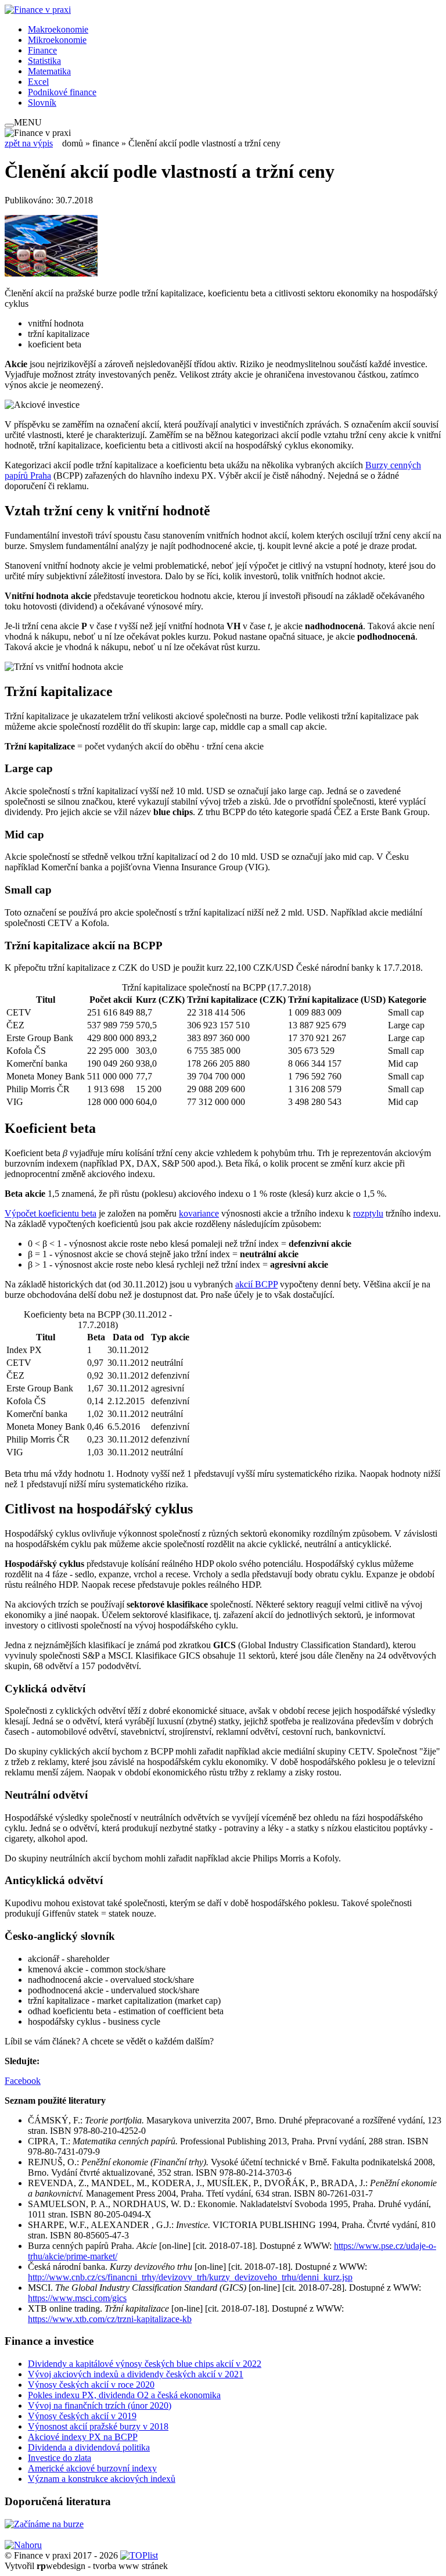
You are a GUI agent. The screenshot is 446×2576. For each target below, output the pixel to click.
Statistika (44, 61)
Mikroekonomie (57, 40)
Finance (42, 50)
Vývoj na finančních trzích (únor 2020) (100, 2405)
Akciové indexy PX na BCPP (83, 2437)
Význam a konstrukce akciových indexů (102, 2479)
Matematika (49, 71)
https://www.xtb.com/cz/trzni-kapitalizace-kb (110, 2319)
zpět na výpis (29, 143)
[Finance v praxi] (38, 10)
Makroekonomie (58, 29)
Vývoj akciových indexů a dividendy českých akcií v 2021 (136, 2374)
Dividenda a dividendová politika (89, 2447)
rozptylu (368, 1213)
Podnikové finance (62, 92)
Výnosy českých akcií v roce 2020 (91, 2385)
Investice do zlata (60, 2458)
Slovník (42, 103)
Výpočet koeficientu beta (51, 1213)
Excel (38, 82)
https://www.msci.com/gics (77, 2298)
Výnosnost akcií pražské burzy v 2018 (98, 2426)
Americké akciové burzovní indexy (92, 2468)
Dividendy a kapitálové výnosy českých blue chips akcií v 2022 (145, 2364)
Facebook (23, 2081)
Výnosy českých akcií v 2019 (82, 2416)
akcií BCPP (256, 1284)
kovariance (199, 1213)
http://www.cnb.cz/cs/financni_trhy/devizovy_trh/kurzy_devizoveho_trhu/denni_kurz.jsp (190, 2277)
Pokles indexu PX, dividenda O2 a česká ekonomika (124, 2395)
